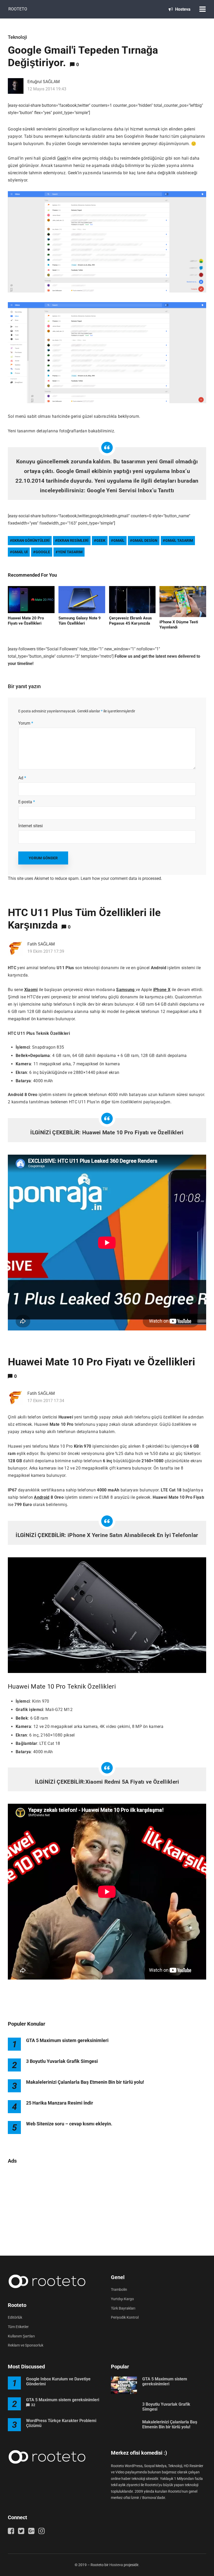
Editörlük (15, 2317)
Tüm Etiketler (18, 2327)
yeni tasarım (70, 552)
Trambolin (119, 2289)
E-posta (27, 802)
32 (33, 2405)
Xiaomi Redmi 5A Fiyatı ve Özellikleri (132, 1782)
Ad (22, 778)
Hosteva (182, 9)
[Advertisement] (107, 2207)
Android (42, 1497)
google (43, 552)
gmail (119, 540)
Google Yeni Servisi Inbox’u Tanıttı (130, 490)
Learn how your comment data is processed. (121, 878)
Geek (62, 158)
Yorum (26, 723)
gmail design (145, 540)
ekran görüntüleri (31, 540)
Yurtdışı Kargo (122, 2299)
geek (101, 540)
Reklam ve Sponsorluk (26, 2345)
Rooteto (18, 9)
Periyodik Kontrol (125, 2317)
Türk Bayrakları (123, 2308)
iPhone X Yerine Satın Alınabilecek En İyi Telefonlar (133, 1535)
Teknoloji (17, 37)
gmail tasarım (179, 540)
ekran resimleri (73, 540)
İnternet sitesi (31, 826)
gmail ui (20, 552)
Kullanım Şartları (21, 2336)
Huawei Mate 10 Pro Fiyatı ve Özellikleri (133, 1133)
